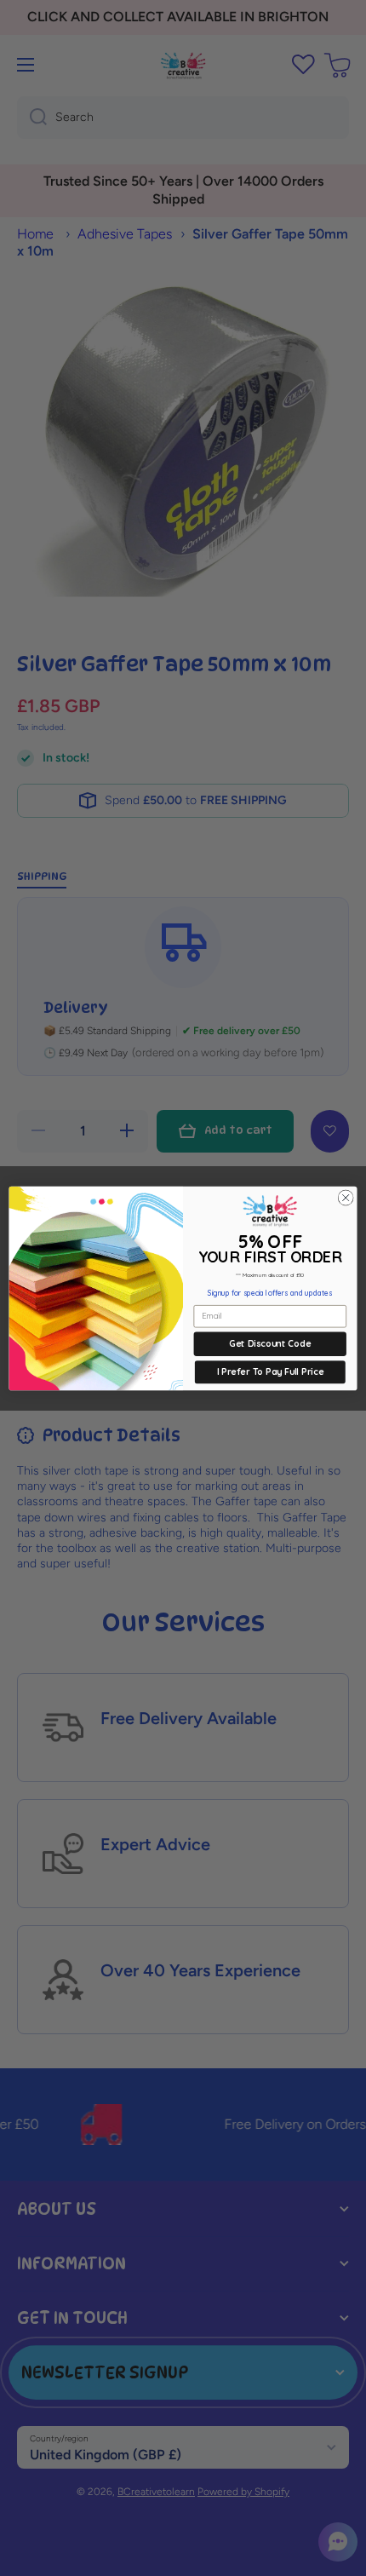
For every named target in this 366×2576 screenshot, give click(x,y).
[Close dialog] (346, 1197)
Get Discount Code (270, 1343)
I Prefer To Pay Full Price (270, 1371)
